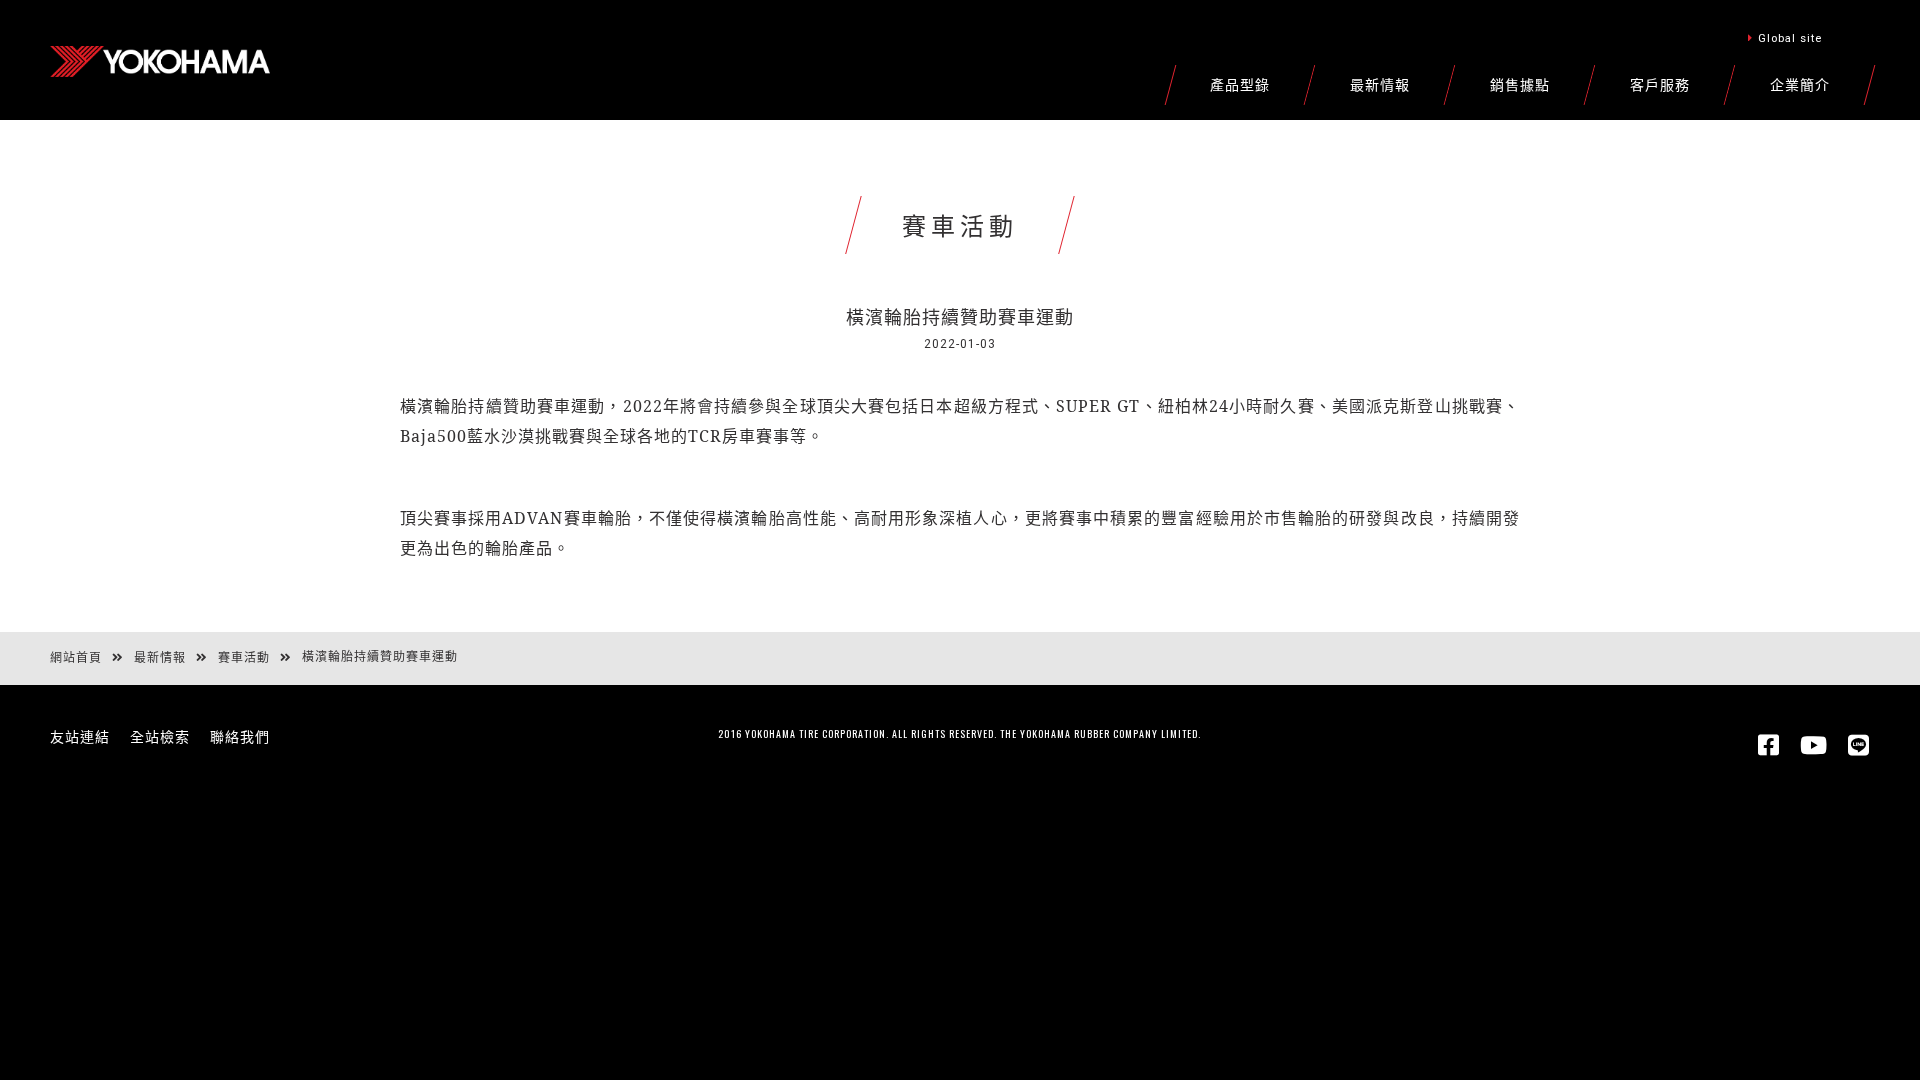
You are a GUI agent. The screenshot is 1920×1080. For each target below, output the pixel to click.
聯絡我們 (240, 737)
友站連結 (80, 737)
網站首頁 (76, 658)
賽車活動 (244, 658)
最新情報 (160, 658)
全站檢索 (160, 737)
